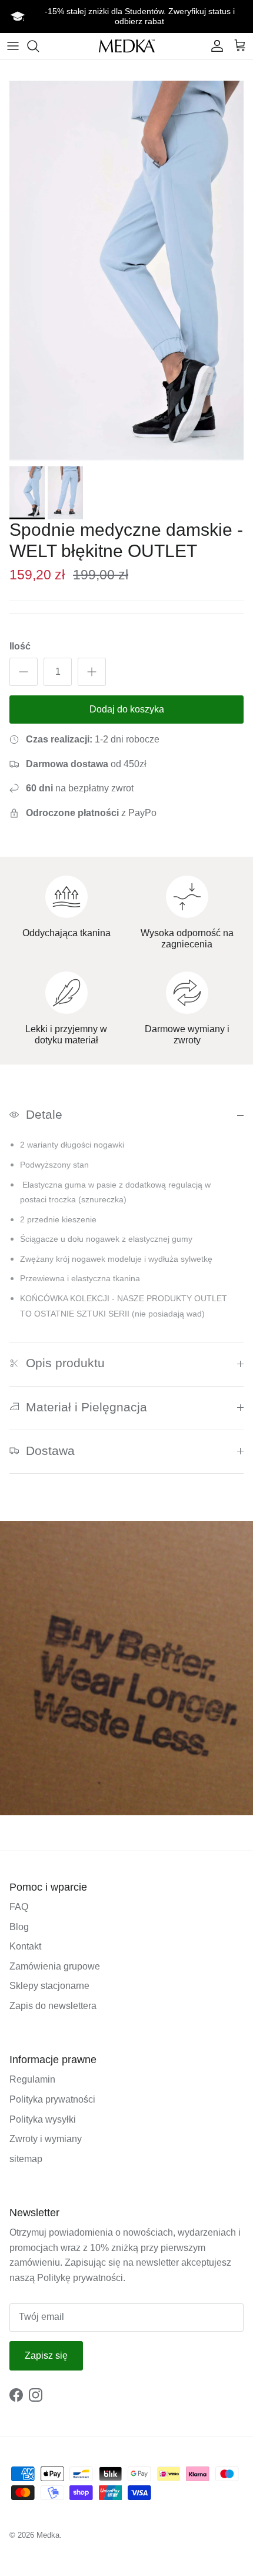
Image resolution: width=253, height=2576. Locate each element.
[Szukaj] (39, 46)
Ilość (20, 646)
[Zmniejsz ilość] (24, 672)
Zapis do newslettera (53, 2006)
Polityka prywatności (52, 2099)
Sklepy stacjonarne (49, 1986)
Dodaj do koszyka (127, 709)
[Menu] (13, 46)
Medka (48, 2535)
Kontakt (25, 1946)
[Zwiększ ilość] (92, 672)
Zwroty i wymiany (46, 2139)
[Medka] (127, 46)
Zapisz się (46, 2355)
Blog (19, 1927)
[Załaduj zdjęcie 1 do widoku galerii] (126, 271)
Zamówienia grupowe (55, 1966)
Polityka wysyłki (43, 2119)
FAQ (19, 1907)
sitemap (26, 2159)
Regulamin (32, 2079)
